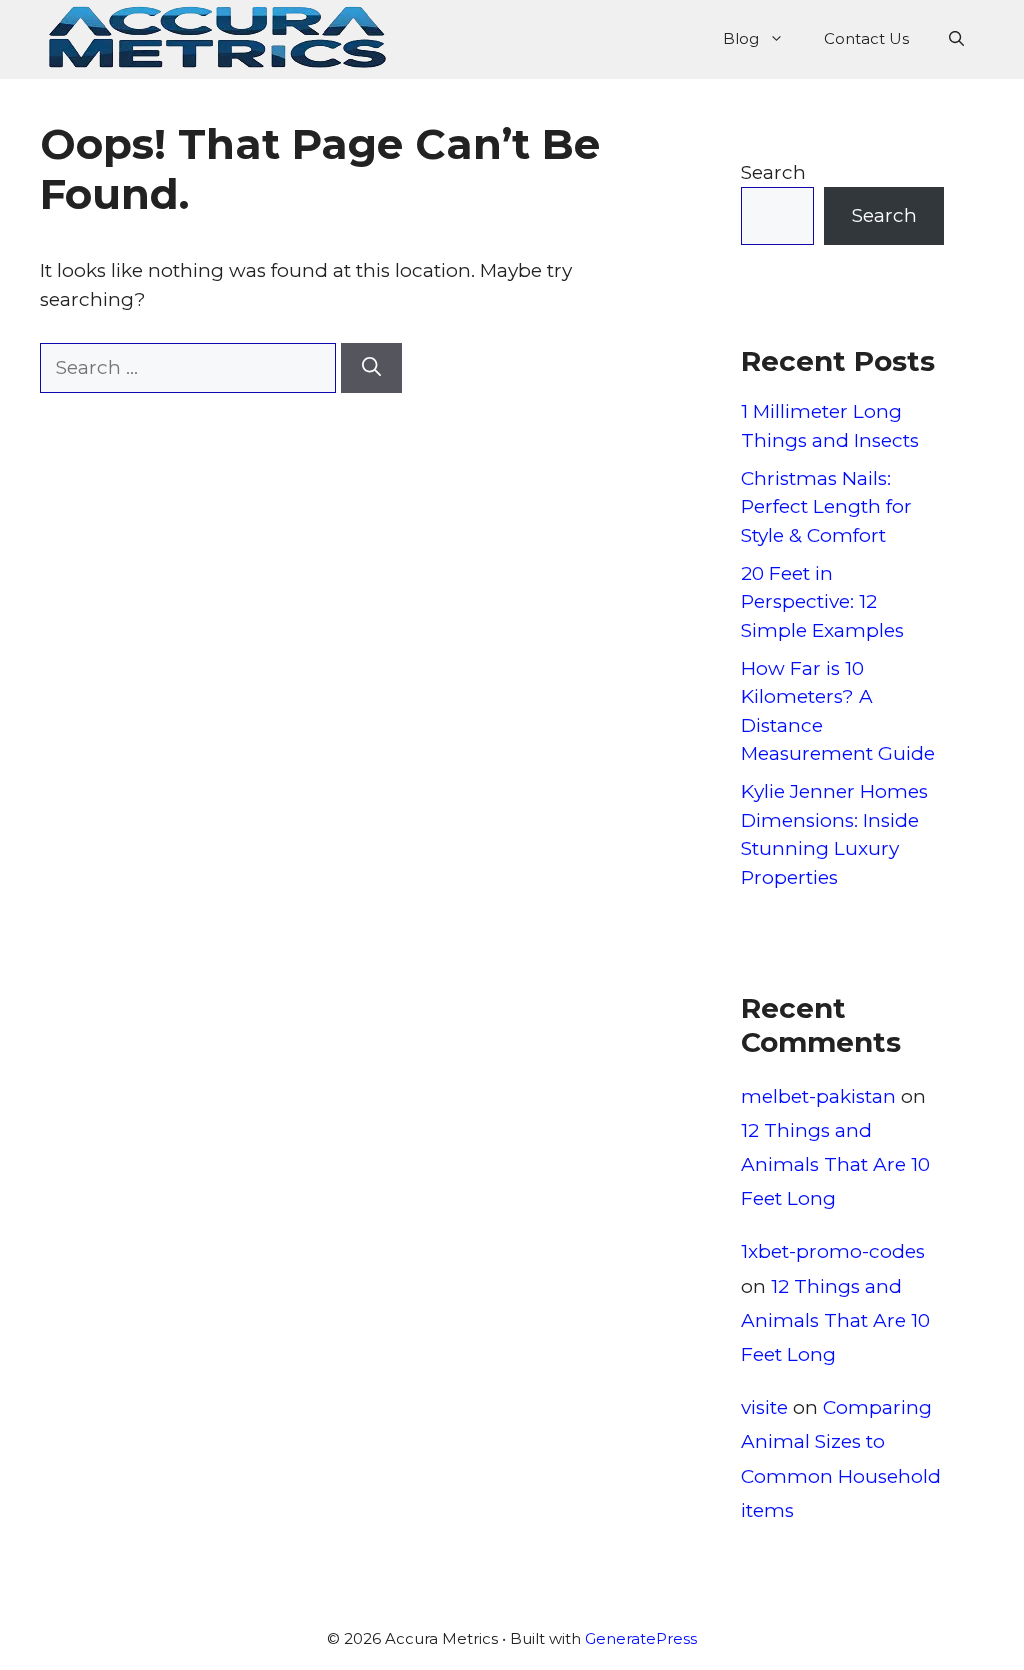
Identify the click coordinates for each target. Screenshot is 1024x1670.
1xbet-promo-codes (833, 1251)
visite (764, 1407)
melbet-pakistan (818, 1096)
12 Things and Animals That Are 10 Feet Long (835, 1164)
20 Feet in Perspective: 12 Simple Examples (822, 602)
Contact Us (866, 38)
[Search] (371, 368)
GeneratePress (641, 1638)
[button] (956, 39)
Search (773, 172)
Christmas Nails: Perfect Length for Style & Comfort (826, 507)
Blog (741, 38)
